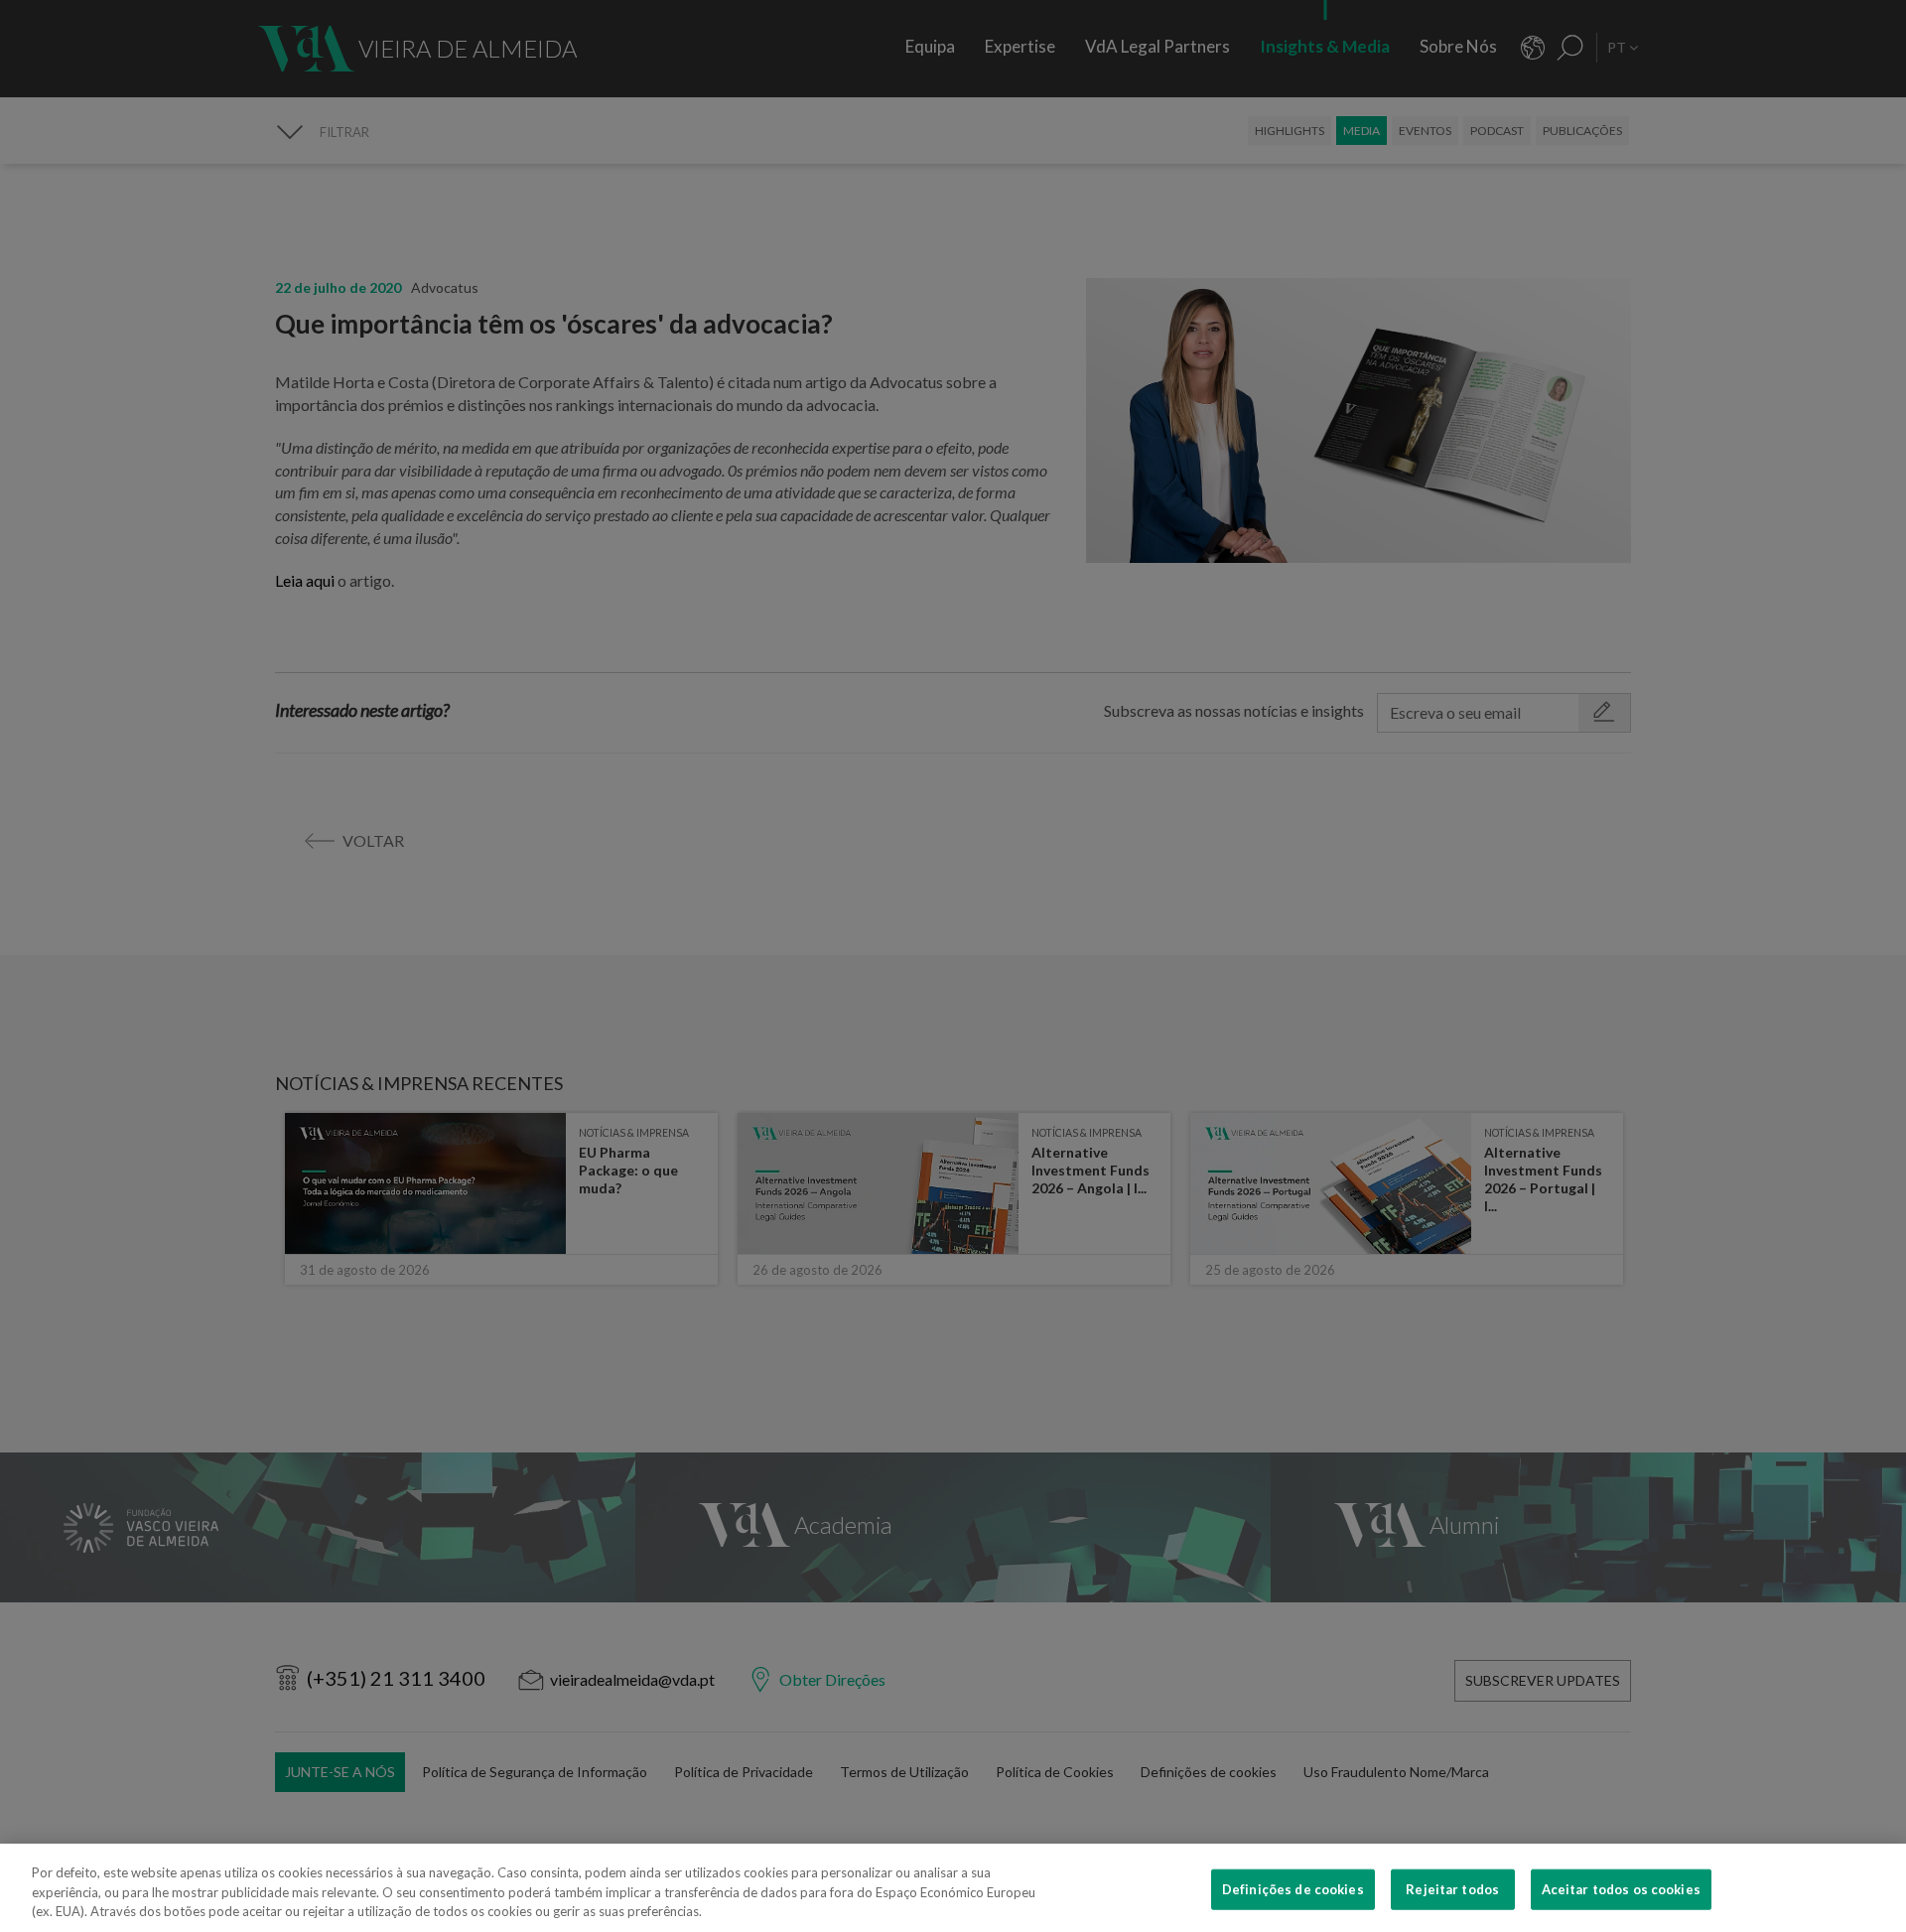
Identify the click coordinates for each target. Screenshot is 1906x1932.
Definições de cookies (1293, 1888)
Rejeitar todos (1452, 1888)
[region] (953, 1888)
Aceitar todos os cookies (1621, 1888)
